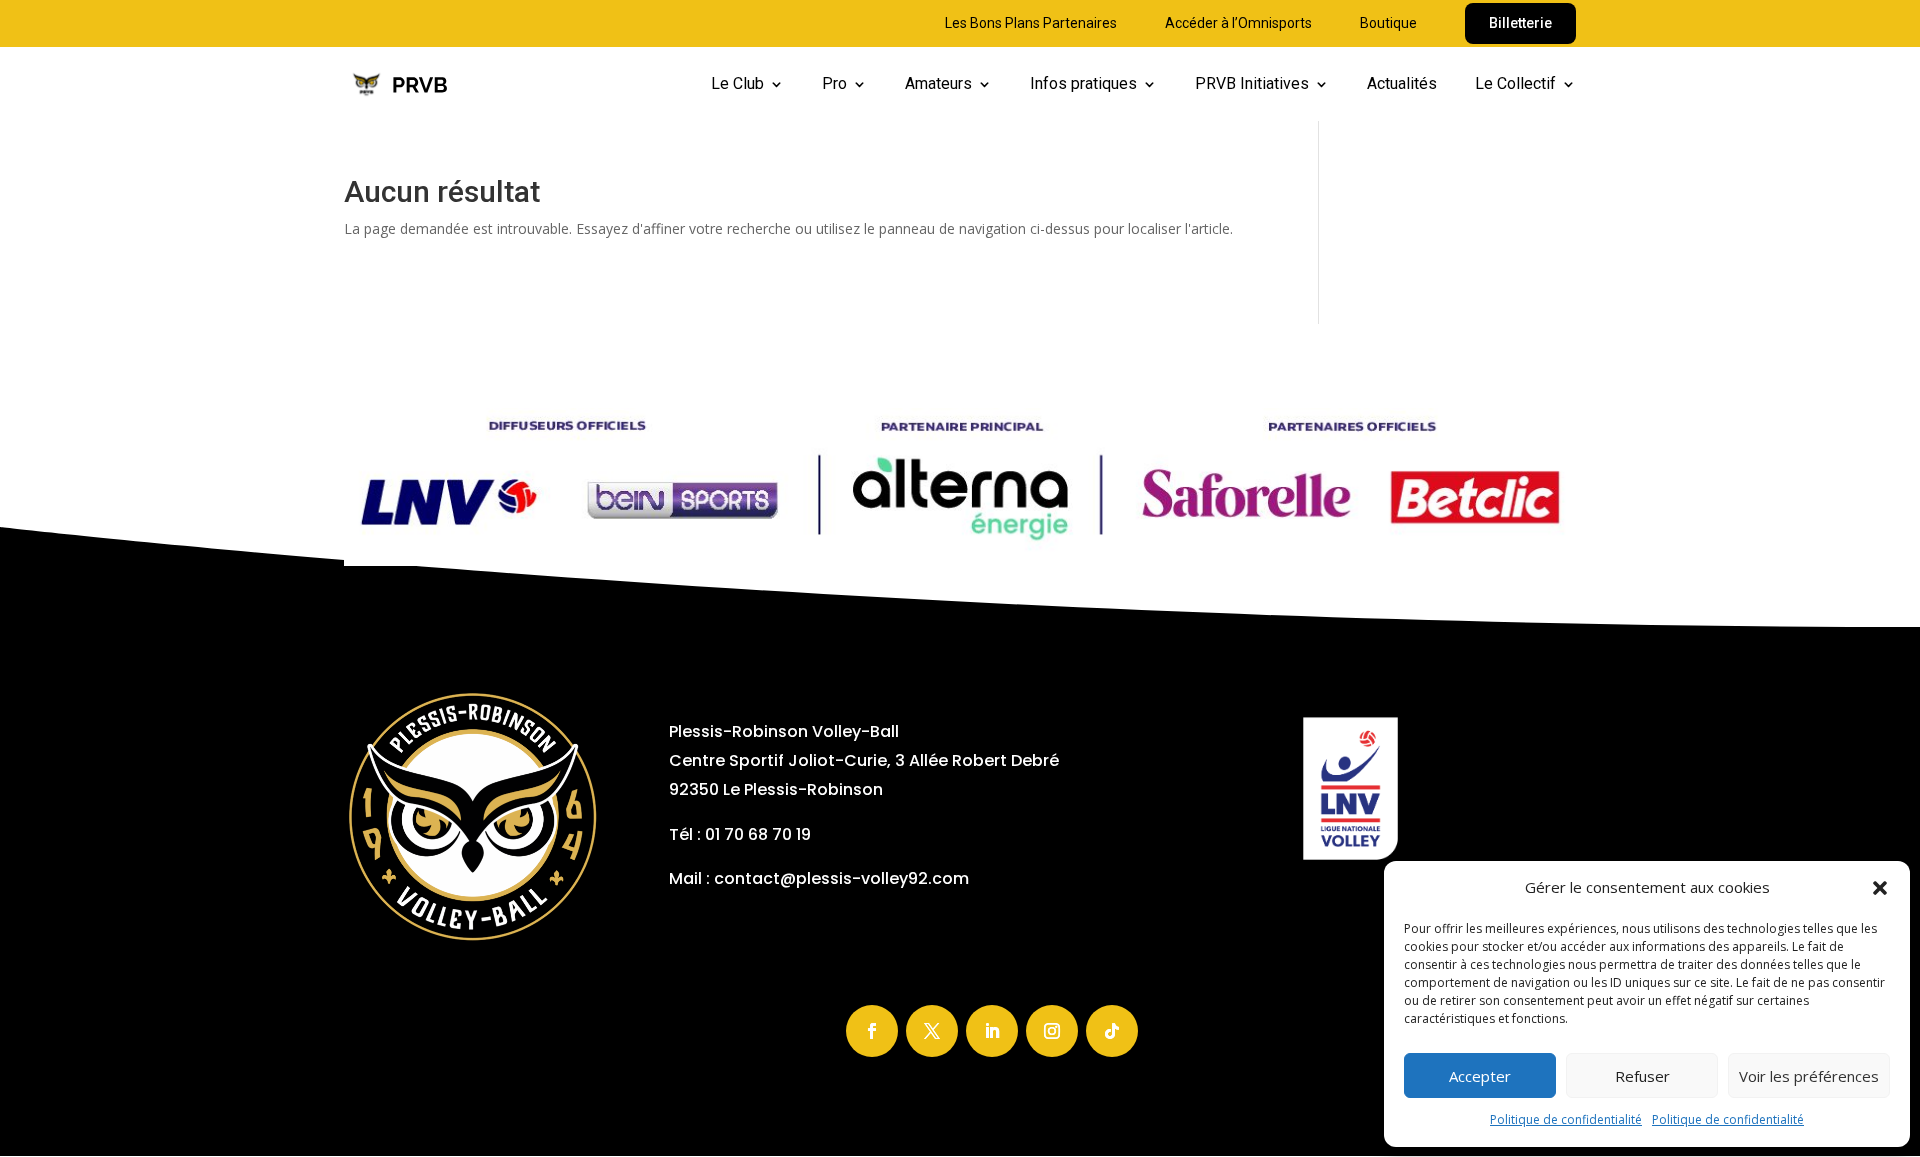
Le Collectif (1515, 85)
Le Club (737, 85)
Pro (834, 85)
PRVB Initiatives (1252, 85)
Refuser (1642, 1076)
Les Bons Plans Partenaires (1031, 23)
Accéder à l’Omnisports (1238, 23)
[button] (1880, 888)
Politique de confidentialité (1566, 1119)
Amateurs (938, 85)
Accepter (1480, 1076)
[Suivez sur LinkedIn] (992, 1031)
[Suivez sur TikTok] (1112, 1031)
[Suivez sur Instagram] (1052, 1031)
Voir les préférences (1809, 1076)
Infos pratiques (1083, 85)
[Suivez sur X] (932, 1031)
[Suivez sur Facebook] (872, 1031)
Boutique (1388, 23)
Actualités (1402, 85)
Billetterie (1520, 23)
